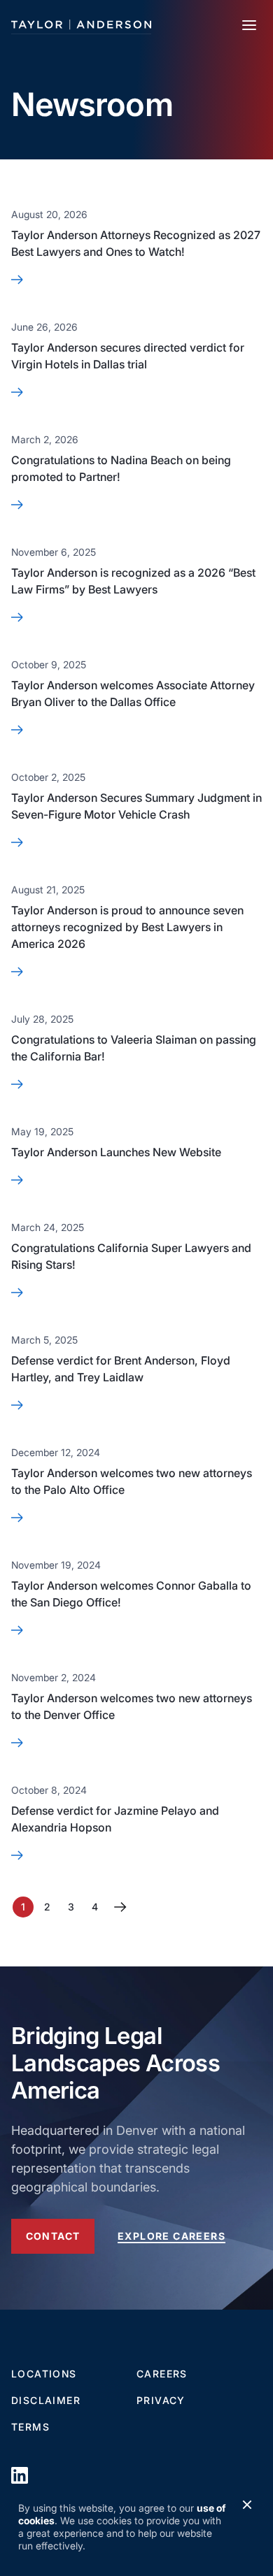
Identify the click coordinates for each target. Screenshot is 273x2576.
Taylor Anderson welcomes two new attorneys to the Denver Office (132, 1706)
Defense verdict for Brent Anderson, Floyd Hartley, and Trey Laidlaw (121, 1369)
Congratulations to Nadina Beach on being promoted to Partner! (121, 468)
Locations (44, 2374)
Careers (162, 2374)
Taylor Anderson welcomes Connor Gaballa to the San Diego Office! (131, 1594)
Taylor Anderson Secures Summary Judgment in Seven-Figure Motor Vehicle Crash (136, 806)
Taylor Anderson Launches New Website (116, 1152)
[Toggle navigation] (249, 25)
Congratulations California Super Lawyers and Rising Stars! (131, 1256)
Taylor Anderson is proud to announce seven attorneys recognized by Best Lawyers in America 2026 (127, 927)
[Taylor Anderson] (81, 25)
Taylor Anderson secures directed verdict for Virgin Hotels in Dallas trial (128, 356)
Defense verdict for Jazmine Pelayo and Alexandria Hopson (115, 1819)
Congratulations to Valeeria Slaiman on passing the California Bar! (134, 1048)
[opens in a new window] (20, 2475)
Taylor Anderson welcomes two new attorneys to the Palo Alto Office (132, 1481)
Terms (30, 2427)
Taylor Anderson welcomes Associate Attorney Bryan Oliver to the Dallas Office (133, 693)
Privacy (161, 2400)
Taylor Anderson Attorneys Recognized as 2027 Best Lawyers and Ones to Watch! (136, 243)
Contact (53, 2236)
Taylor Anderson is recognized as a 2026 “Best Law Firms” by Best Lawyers (133, 581)
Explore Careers (171, 2236)
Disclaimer (46, 2400)
